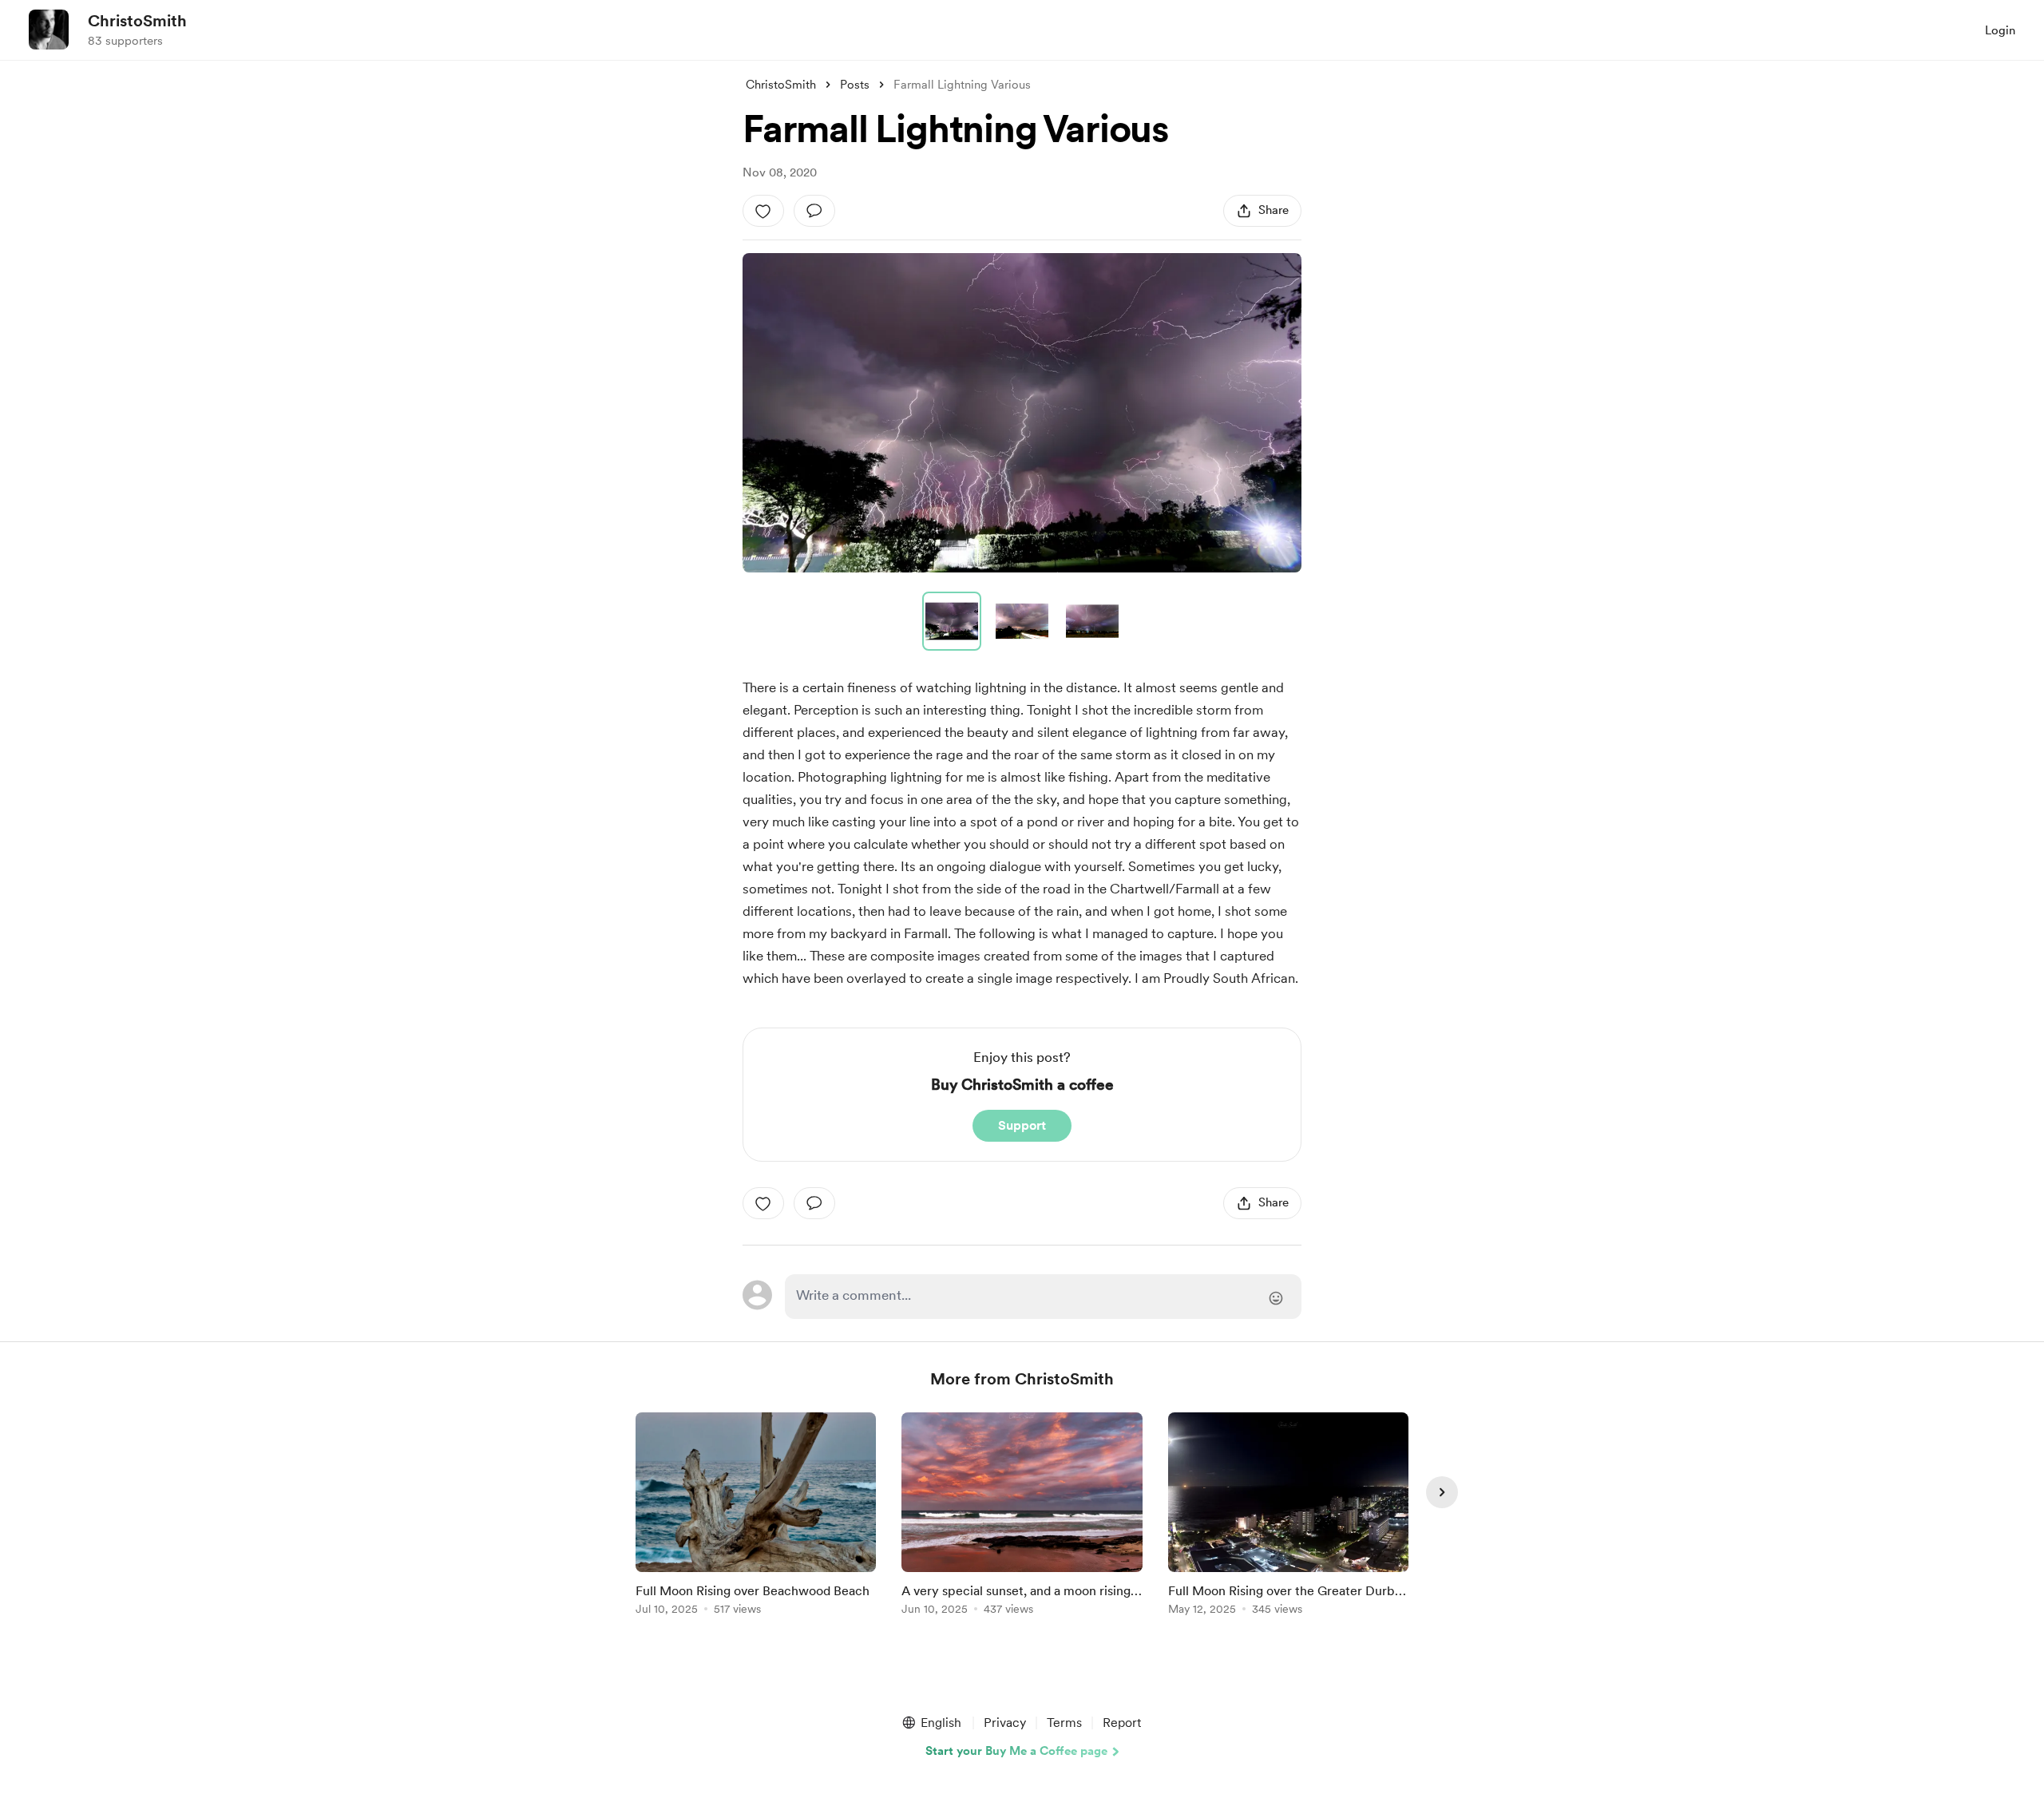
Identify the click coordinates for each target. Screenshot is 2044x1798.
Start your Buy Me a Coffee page (1016, 1751)
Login (2000, 30)
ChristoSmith (137, 21)
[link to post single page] (756, 1517)
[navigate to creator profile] (49, 30)
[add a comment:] (814, 211)
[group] (756, 1517)
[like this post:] (763, 211)
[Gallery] (1022, 413)
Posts (855, 85)
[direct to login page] (1043, 1297)
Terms (1064, 1723)
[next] (1442, 1492)
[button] (1022, 413)
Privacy (1005, 1723)
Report (1122, 1723)
